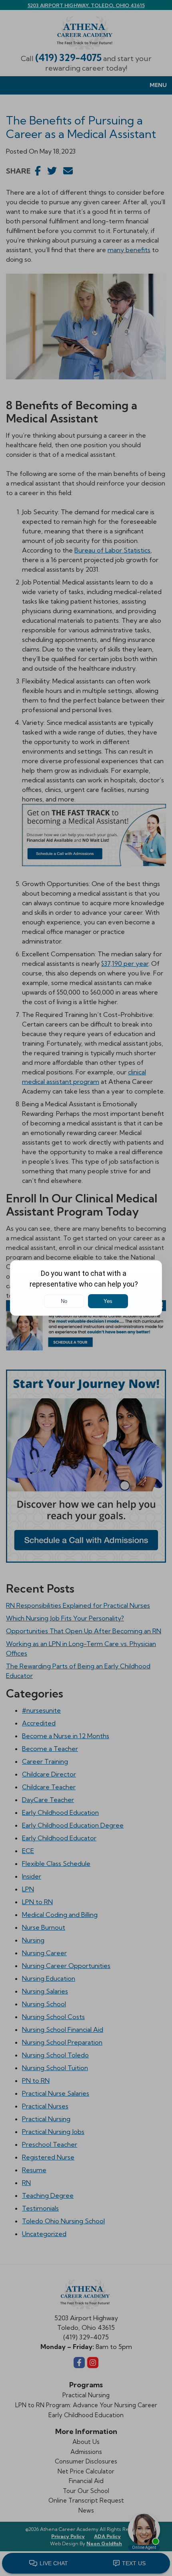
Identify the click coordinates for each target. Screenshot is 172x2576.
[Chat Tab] (86, 1288)
